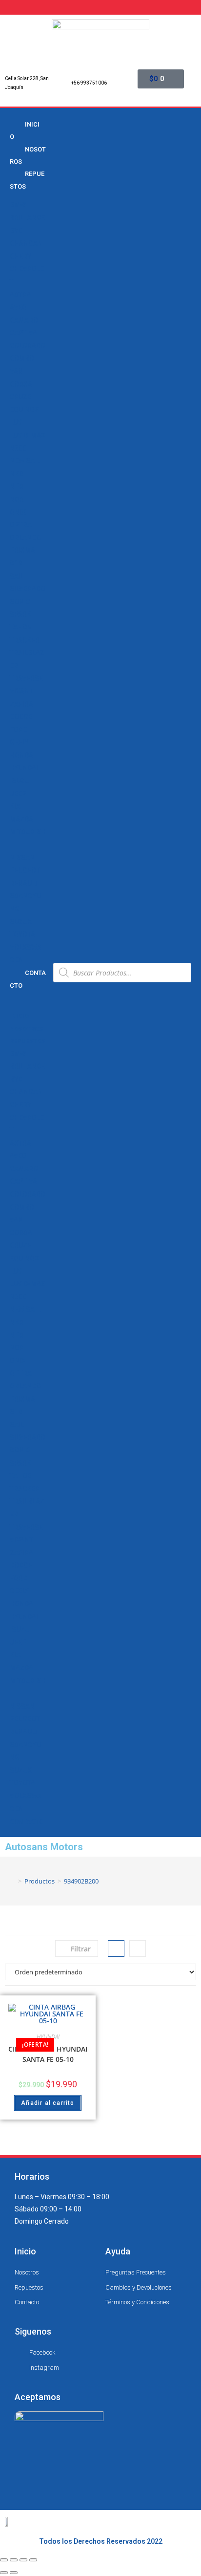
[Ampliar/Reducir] (33, 2560)
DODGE (21, 717)
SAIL (17, 576)
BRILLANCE (27, 217)
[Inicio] (13, 1881)
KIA (15, 806)
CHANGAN (26, 243)
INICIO (25, 130)
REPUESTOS (27, 180)
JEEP (18, 794)
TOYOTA (22, 934)
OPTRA (21, 525)
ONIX (18, 512)
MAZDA (21, 819)
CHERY (20, 256)
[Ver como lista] (138, 1948)
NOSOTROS (28, 155)
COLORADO (28, 346)
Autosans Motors (44, 1847)
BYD (16, 231)
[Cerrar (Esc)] (4, 2560)
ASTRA (20, 295)
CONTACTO (28, 979)
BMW (18, 205)
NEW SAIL (25, 461)
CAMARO (24, 320)
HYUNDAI (24, 768)
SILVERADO (28, 589)
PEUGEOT (25, 870)
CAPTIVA (23, 333)
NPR (17, 486)
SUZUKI (22, 922)
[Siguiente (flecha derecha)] (14, 2573)
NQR (17, 499)
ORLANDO (25, 538)
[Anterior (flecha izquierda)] (4, 2573)
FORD (19, 730)
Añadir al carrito (48, 2103)
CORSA (21, 384)
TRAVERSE (26, 678)
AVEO (18, 307)
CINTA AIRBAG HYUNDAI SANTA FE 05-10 (48, 2054)
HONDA (21, 755)
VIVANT (21, 691)
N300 (18, 448)
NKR (17, 474)
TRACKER (25, 640)
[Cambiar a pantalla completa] (23, 2560)
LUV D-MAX (28, 435)
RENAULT (24, 883)
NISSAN (22, 858)
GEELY (19, 742)
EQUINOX (24, 410)
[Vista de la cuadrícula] (116, 1948)
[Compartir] (14, 2560)
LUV (16, 422)
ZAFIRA (21, 704)
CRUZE (20, 397)
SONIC (20, 602)
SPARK (20, 614)
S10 (16, 563)
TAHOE (20, 627)
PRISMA (22, 550)
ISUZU (20, 781)
